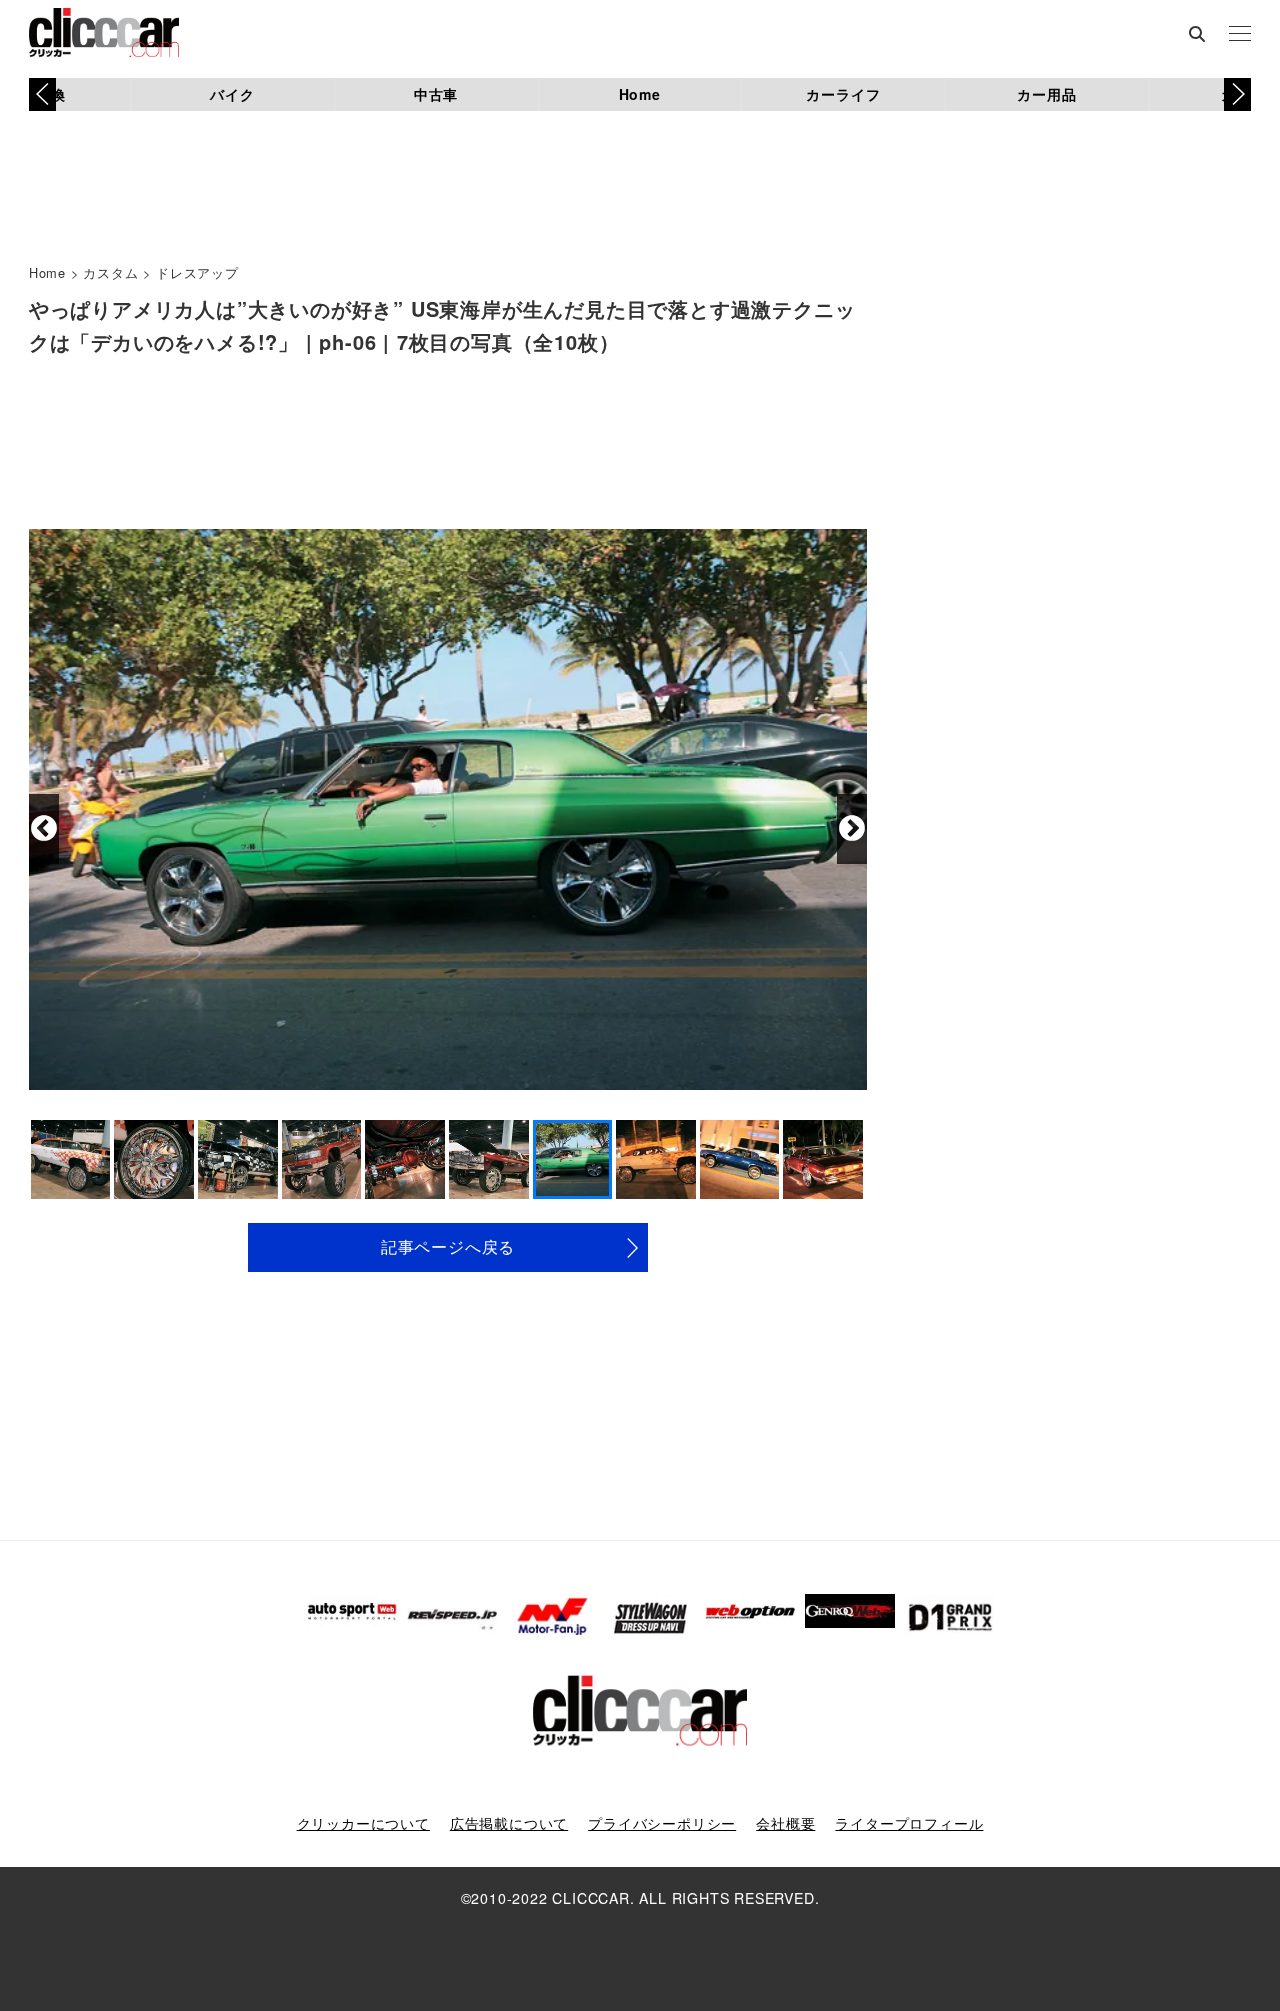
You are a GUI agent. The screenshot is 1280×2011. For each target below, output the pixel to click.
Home (640, 94)
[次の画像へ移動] (852, 829)
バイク (232, 94)
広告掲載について (509, 1823)
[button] (1237, 94)
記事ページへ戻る (448, 1246)
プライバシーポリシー (662, 1823)
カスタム (110, 272)
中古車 (436, 94)
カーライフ (843, 94)
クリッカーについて (363, 1823)
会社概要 (785, 1823)
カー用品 (1046, 94)
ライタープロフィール (909, 1823)
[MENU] (1240, 35)
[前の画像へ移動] (44, 829)
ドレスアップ (197, 272)
